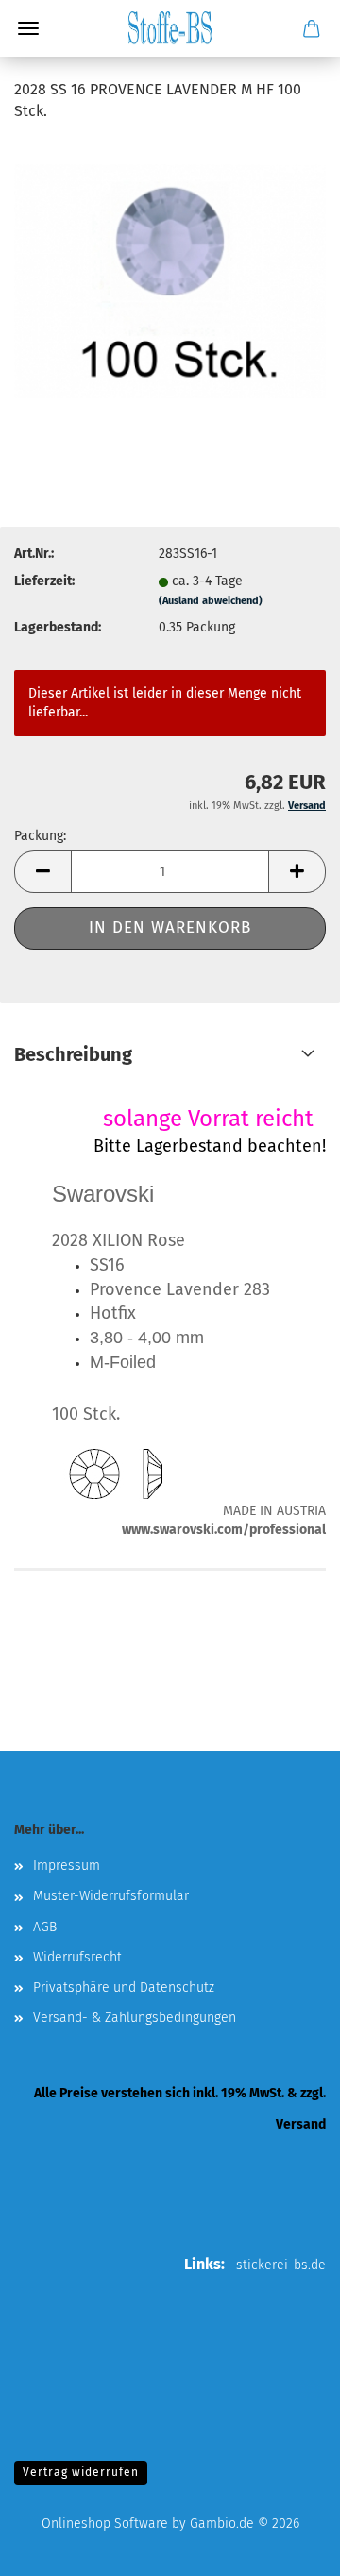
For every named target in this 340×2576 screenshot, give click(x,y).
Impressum (67, 1866)
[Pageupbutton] (288, 2548)
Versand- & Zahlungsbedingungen (135, 2018)
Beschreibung (73, 1054)
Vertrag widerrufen (81, 2472)
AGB (45, 1927)
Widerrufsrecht (77, 1957)
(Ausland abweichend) (211, 601)
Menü (28, 28)
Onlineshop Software (105, 2524)
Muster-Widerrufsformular (111, 1896)
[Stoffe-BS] (170, 28)
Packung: (40, 836)
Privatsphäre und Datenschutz (124, 1987)
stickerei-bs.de (281, 2265)
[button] (42, 872)
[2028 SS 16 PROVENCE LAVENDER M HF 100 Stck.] (170, 280)
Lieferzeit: (44, 581)
